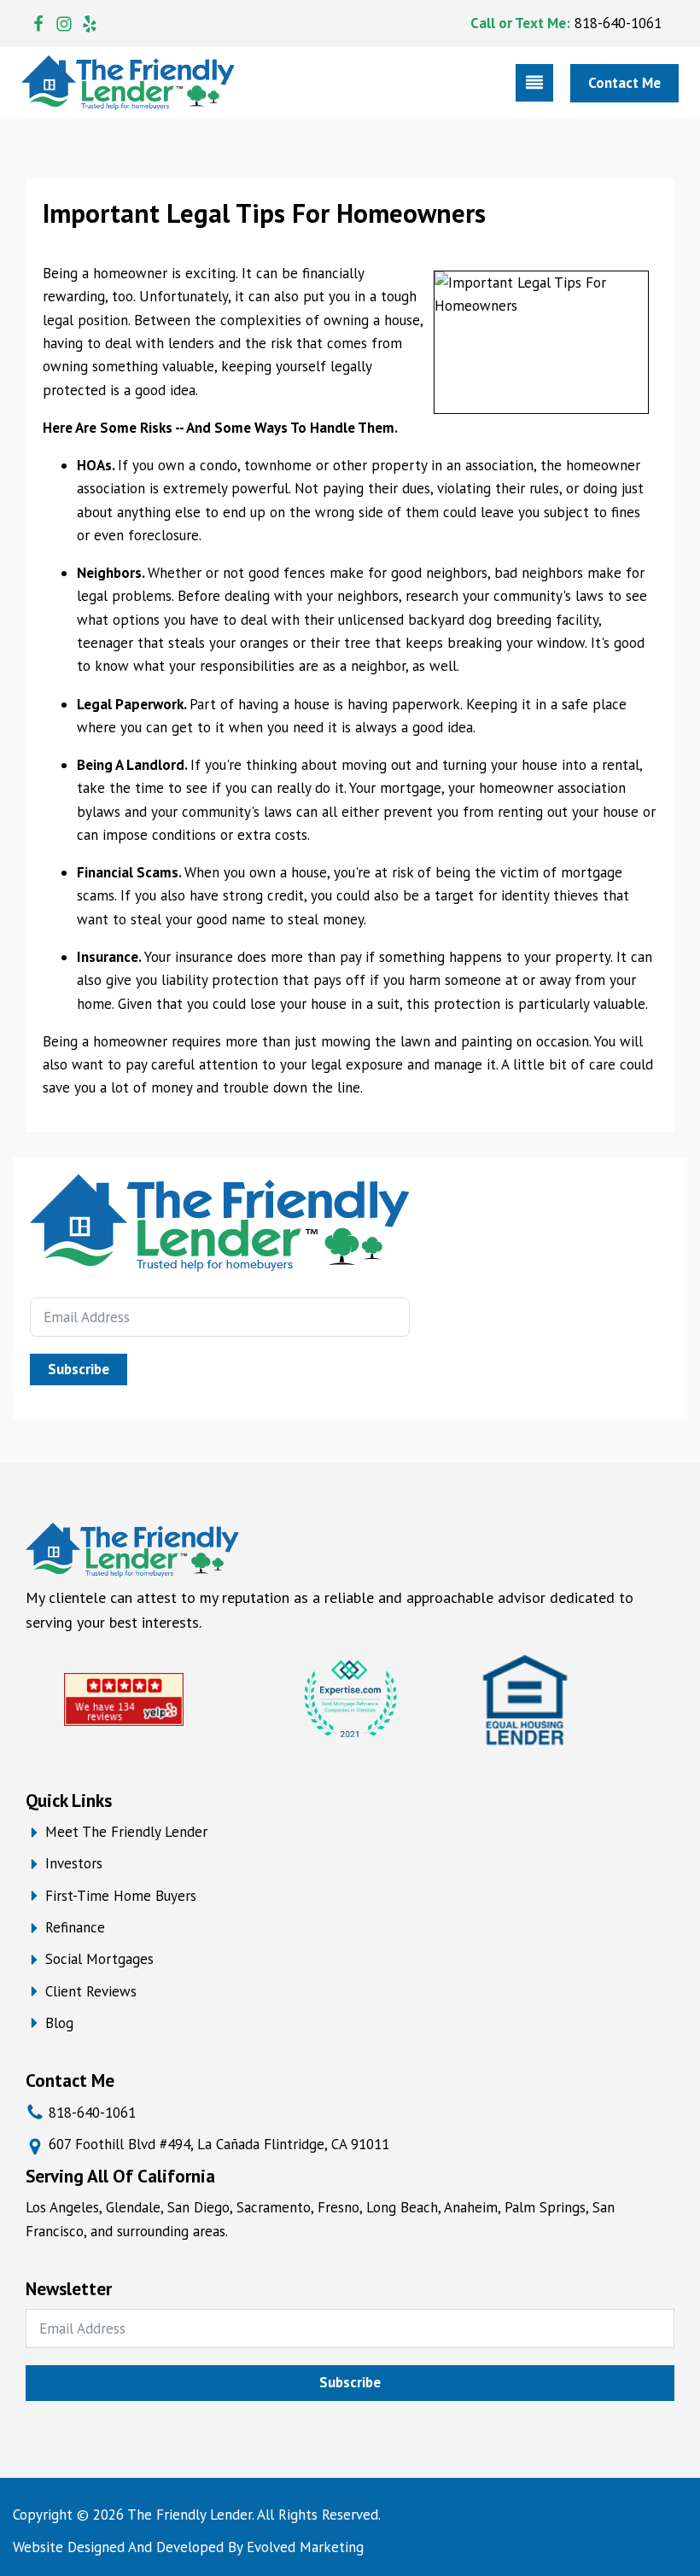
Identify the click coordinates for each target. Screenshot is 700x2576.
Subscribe (79, 1369)
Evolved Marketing (305, 2547)
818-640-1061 (618, 23)
